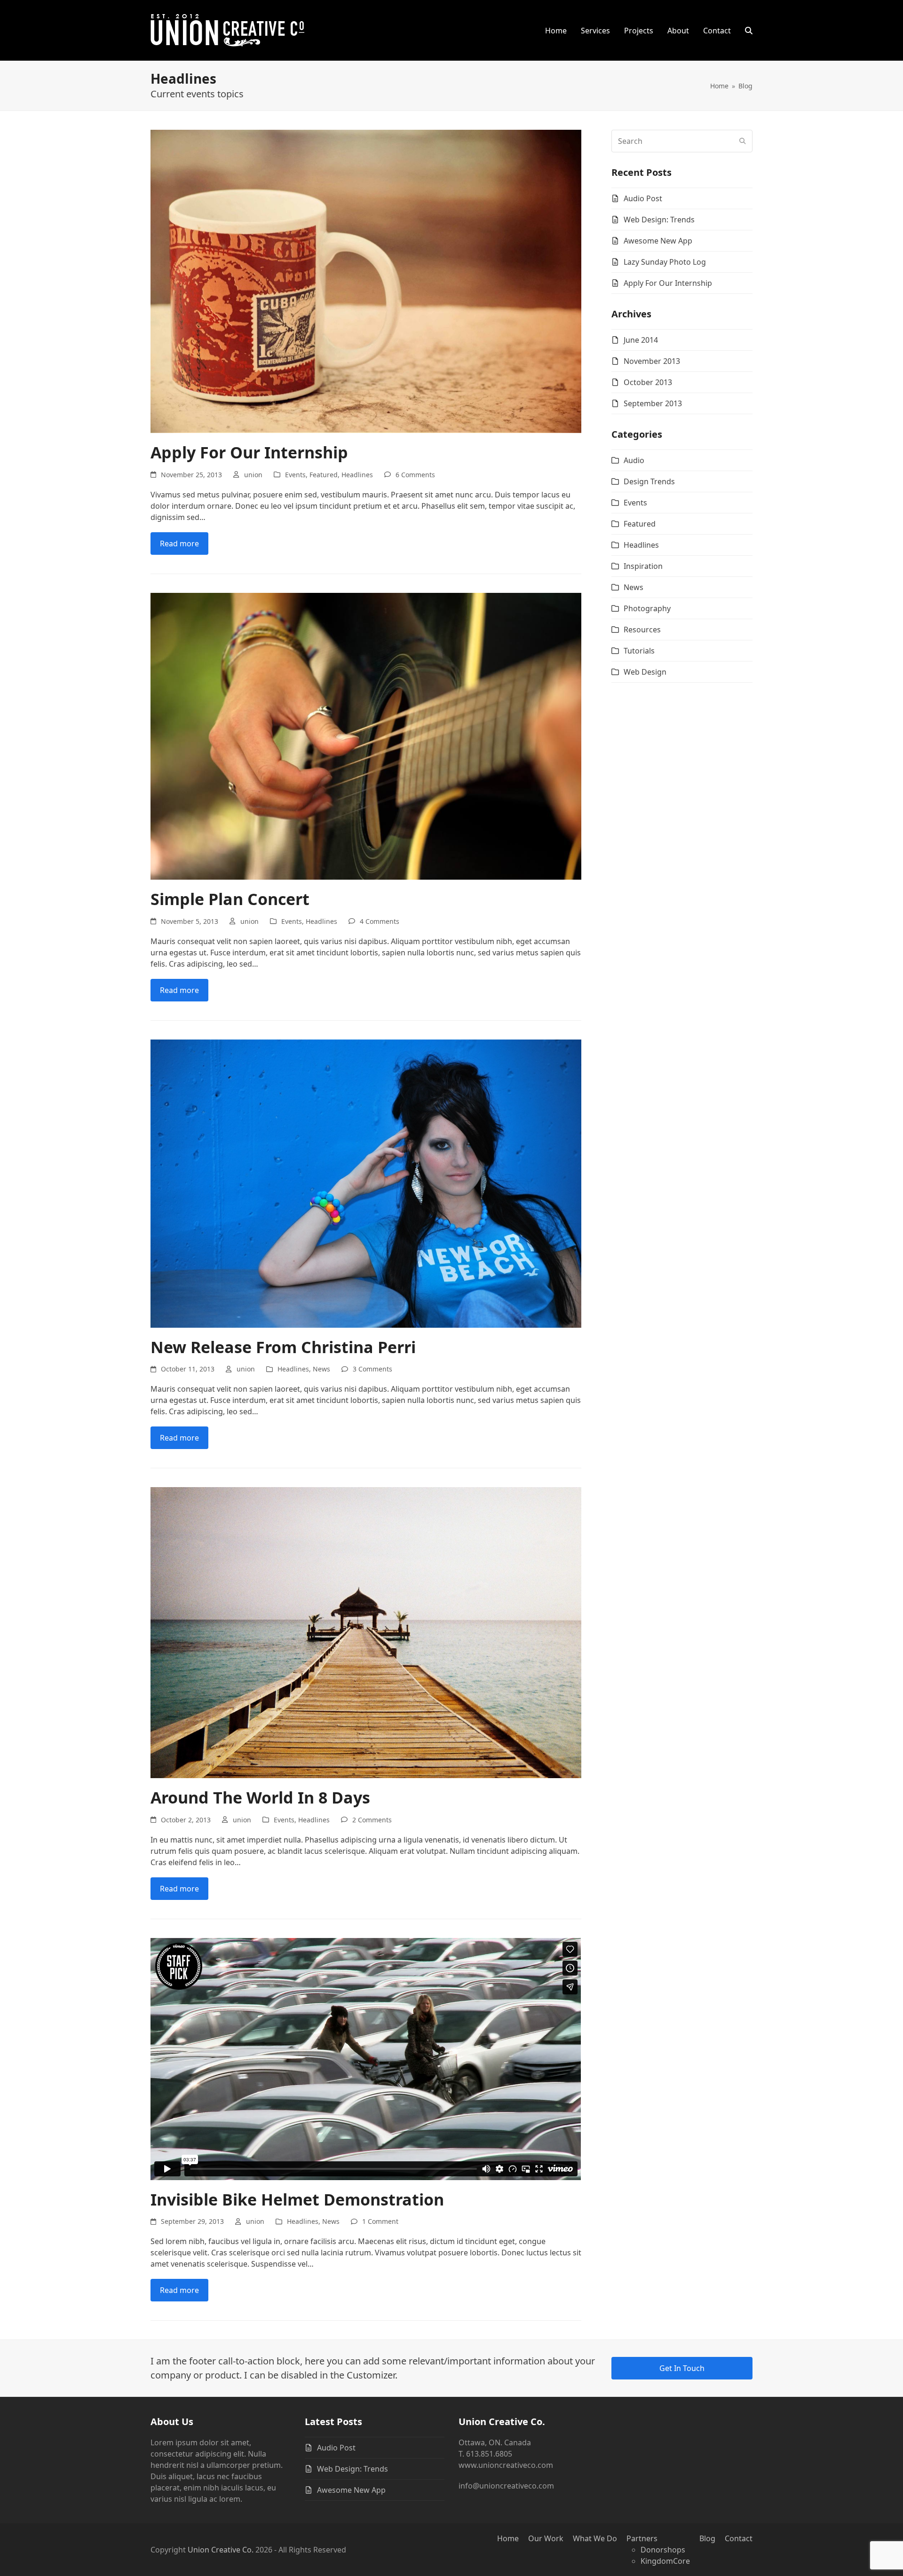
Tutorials (639, 651)
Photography (647, 608)
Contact (739, 2538)
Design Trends (649, 481)
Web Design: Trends (659, 220)
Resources (642, 630)
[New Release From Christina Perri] (366, 1182)
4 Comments (380, 921)
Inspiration (643, 566)
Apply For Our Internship (249, 452)
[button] (749, 31)
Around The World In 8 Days (260, 1797)
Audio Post (643, 198)
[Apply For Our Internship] (366, 281)
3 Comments (372, 1369)
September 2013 (653, 403)
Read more (179, 544)
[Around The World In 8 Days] (366, 1632)
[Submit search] (743, 141)
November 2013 (652, 361)
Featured (324, 475)
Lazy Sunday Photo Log (665, 262)
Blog (707, 2538)
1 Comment (380, 2221)
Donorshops (663, 2550)
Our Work (546, 2538)
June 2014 (641, 340)
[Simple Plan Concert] (366, 735)
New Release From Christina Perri (283, 1347)
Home (508, 2538)
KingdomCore (665, 2561)
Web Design (645, 672)
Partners (642, 2538)
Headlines (357, 475)
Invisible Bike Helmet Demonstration (297, 2199)
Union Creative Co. (221, 2550)
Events (295, 475)
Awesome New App (658, 241)
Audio (634, 460)
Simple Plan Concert (230, 899)
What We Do (595, 2538)
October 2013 (648, 382)
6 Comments (415, 475)
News (321, 1369)
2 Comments (372, 1820)
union (253, 475)
